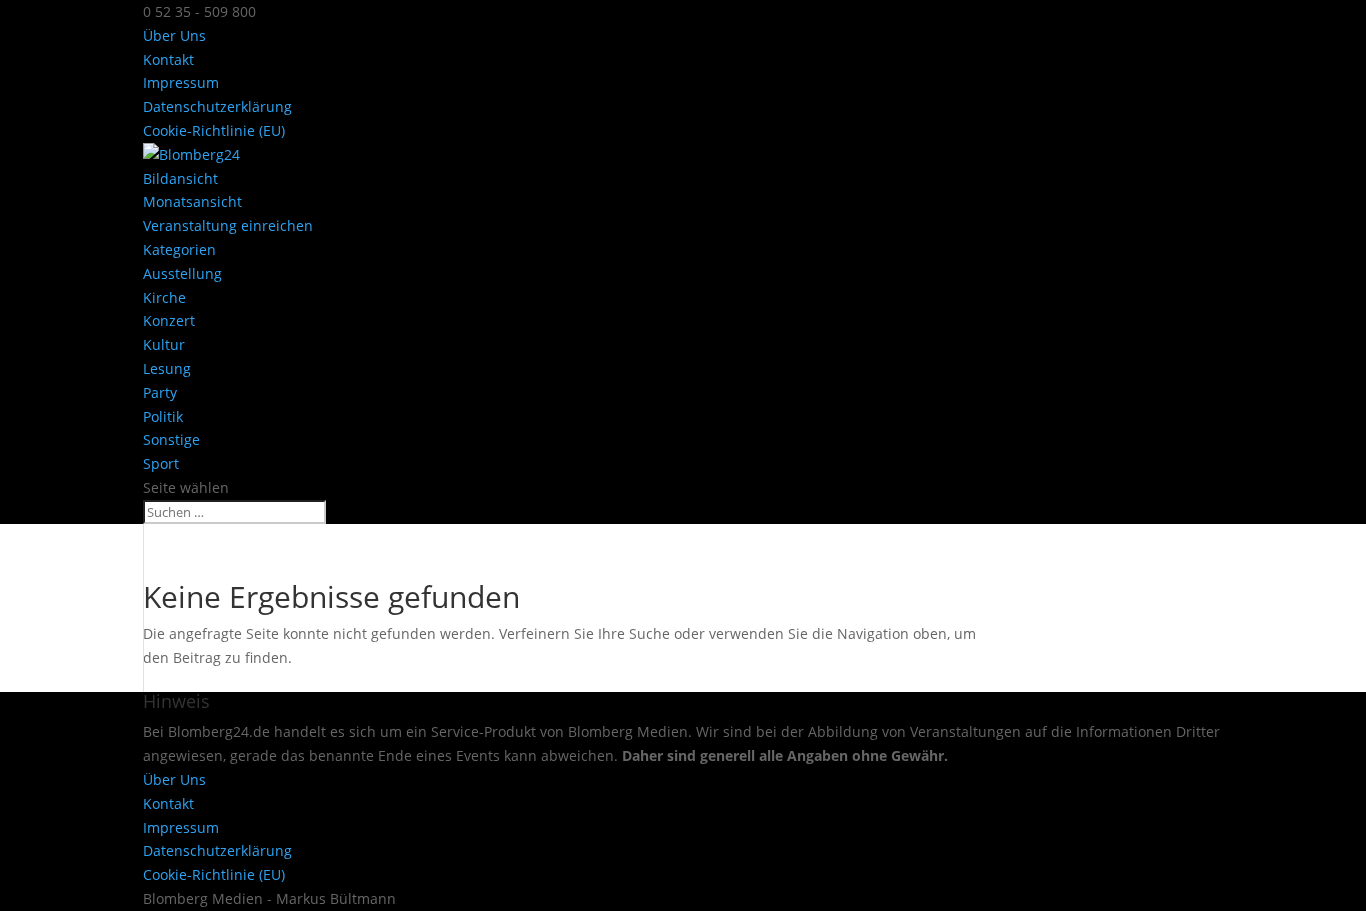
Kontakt (168, 59)
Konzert (169, 320)
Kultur (164, 344)
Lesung (167, 368)
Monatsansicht (192, 201)
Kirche (164, 297)
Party (160, 392)
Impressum (181, 82)
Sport (161, 463)
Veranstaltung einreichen (228, 225)
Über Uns (174, 35)
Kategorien (179, 249)
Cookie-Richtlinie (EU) (214, 130)
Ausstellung (182, 273)
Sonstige (171, 439)
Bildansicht (180, 178)
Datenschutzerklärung (217, 106)
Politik (163, 416)
